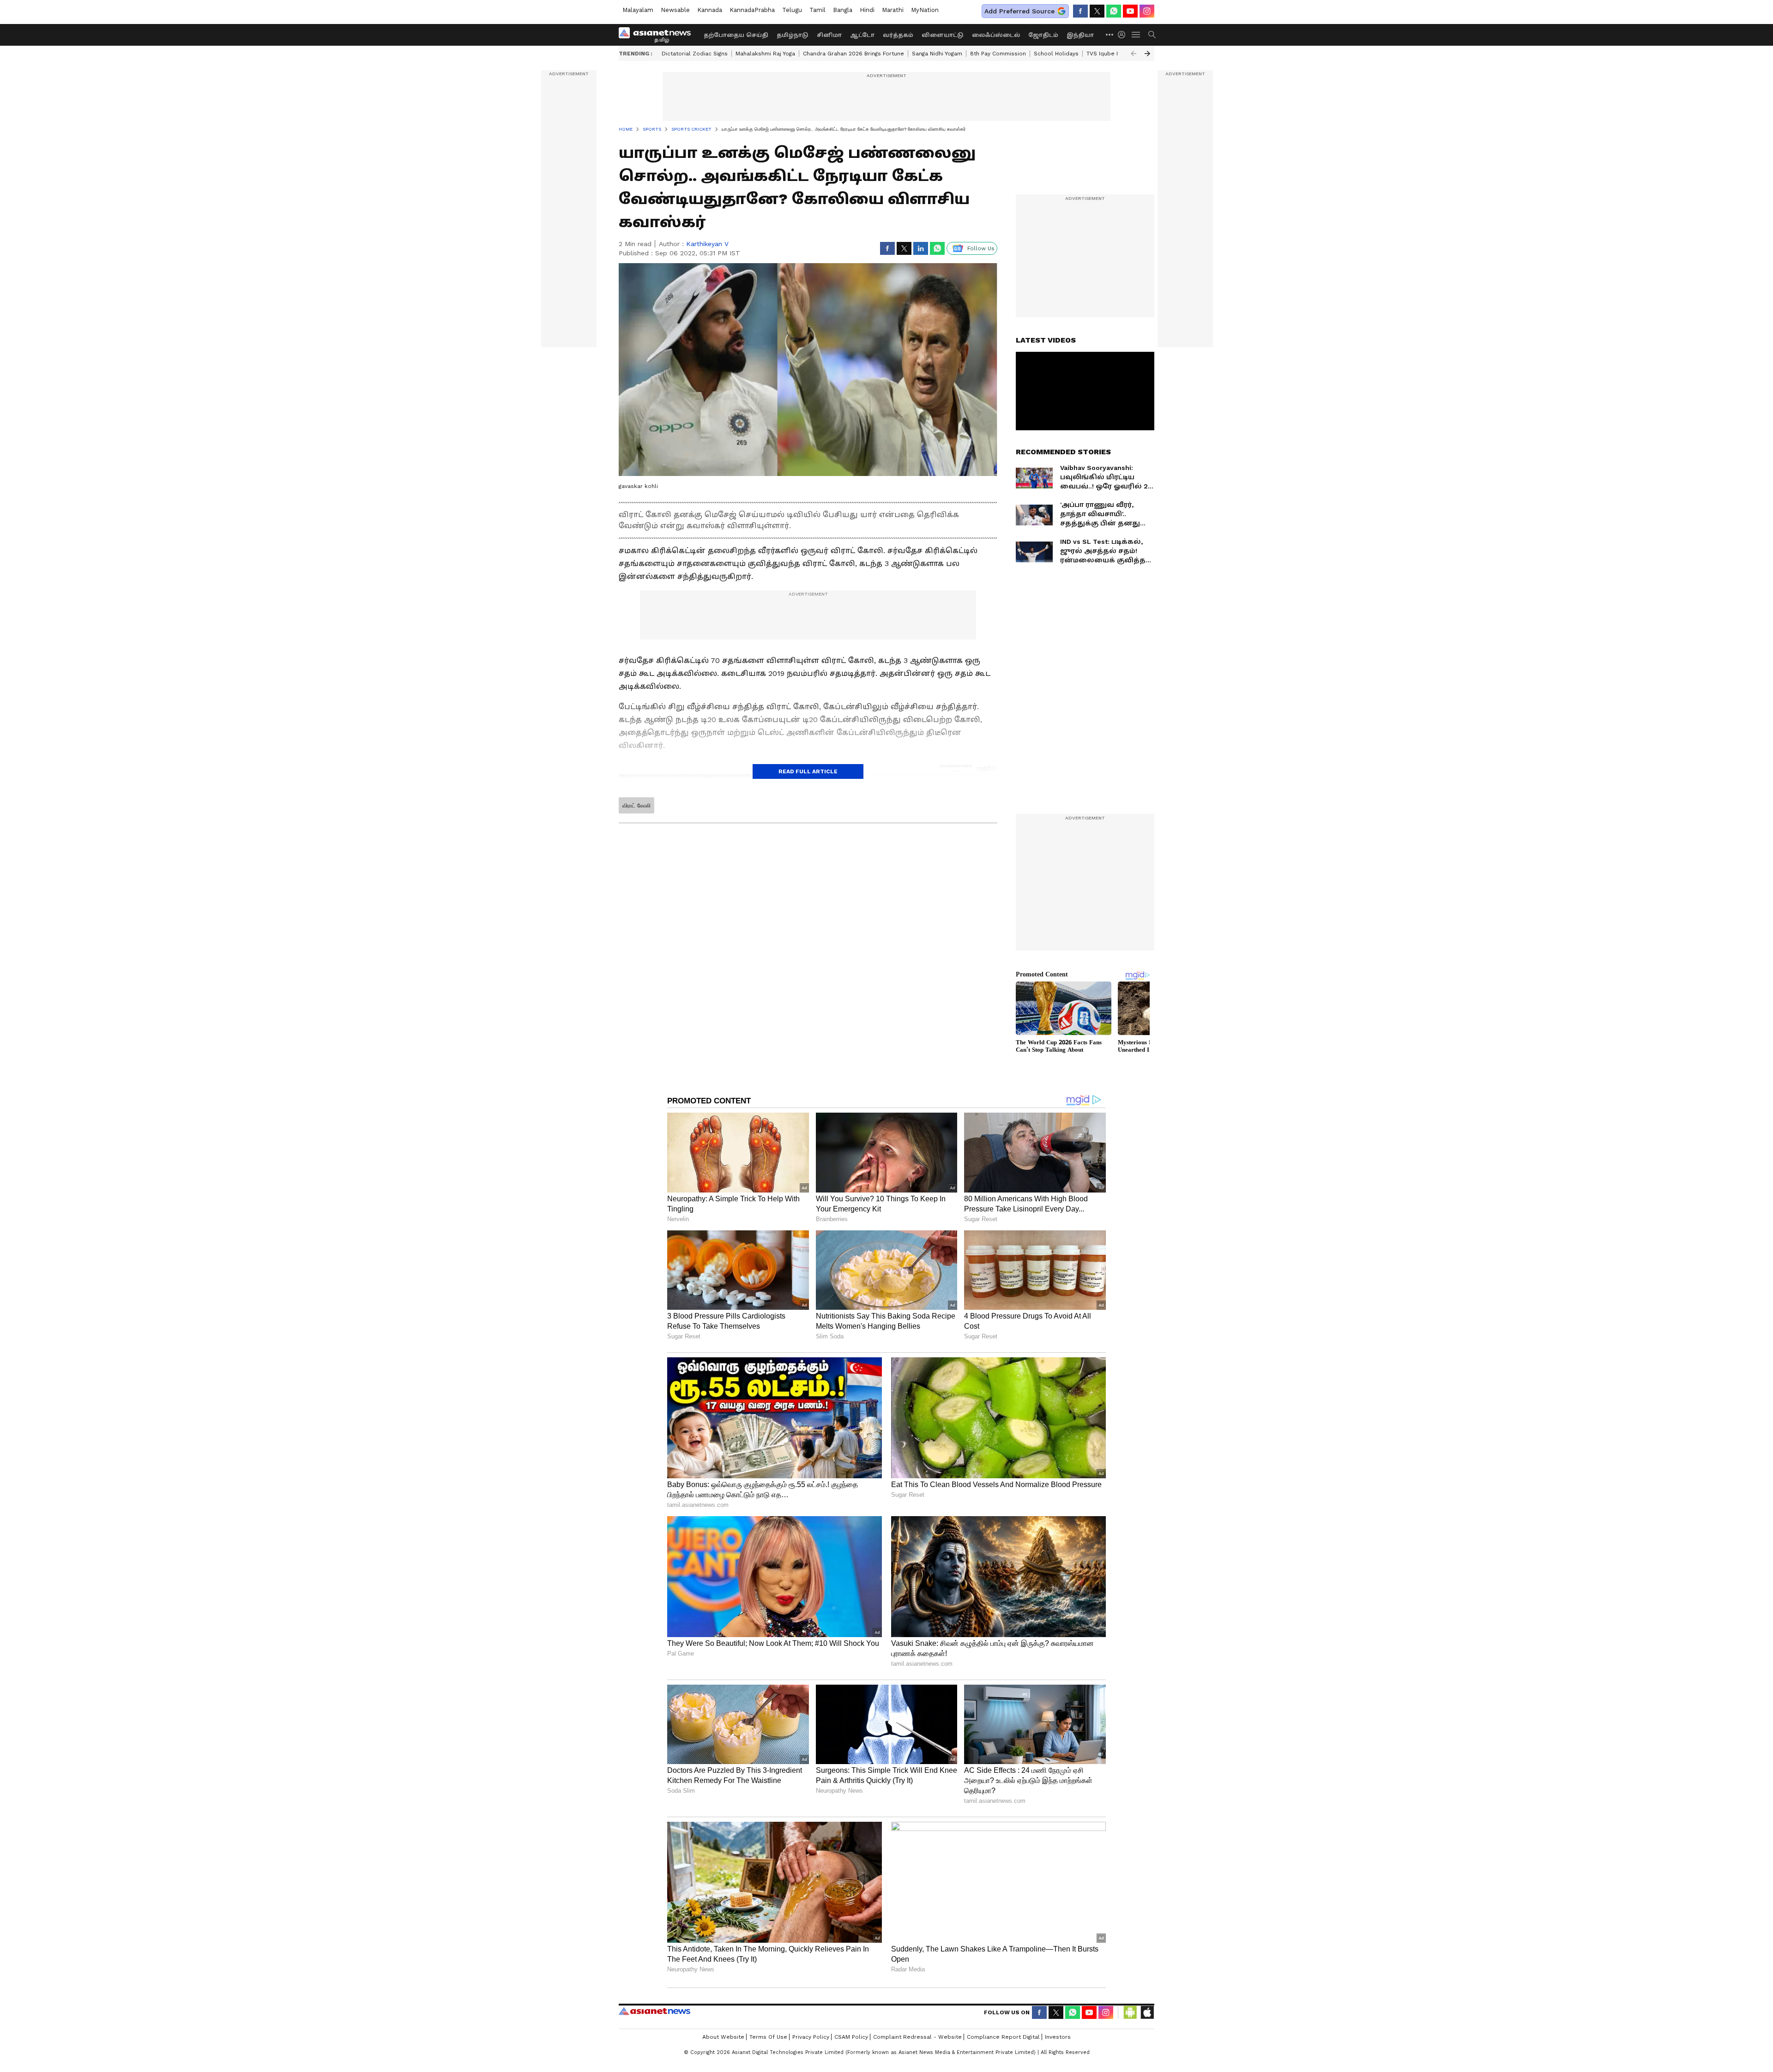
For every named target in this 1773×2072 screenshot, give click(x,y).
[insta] (1147, 11)
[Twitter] (1097, 11)
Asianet (654, 2011)
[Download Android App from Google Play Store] (1130, 2012)
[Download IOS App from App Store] (1147, 2012)
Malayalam (638, 10)
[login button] (1124, 35)
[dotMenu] (1110, 34)
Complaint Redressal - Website (917, 2037)
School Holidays (1056, 54)
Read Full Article (808, 771)
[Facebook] (1080, 11)
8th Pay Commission (998, 54)
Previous (1134, 54)
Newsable (675, 10)
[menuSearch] (1152, 35)
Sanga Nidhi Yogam (937, 54)
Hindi (867, 10)
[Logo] (658, 35)
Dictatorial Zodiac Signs (695, 54)
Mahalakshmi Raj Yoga (765, 54)
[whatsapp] (1114, 11)
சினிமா (829, 35)
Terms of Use (768, 2037)
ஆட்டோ (862, 35)
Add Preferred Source (1019, 11)
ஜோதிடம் (1043, 35)
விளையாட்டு (943, 35)
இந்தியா (1080, 35)
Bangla (843, 10)
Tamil (817, 10)
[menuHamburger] (1136, 35)
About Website (723, 2037)
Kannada (710, 10)
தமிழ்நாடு (793, 35)
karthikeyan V (707, 244)
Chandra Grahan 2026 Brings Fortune (853, 54)
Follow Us (981, 248)
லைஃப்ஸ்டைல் (996, 35)
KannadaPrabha (752, 10)
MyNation (925, 10)
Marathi (893, 10)
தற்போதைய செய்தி (736, 35)
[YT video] (1130, 11)
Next (1147, 54)
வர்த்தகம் (898, 35)
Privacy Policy (811, 2037)
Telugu (792, 10)
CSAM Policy (851, 2037)
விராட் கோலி (636, 806)
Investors (1058, 2037)
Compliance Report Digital (1003, 2037)
